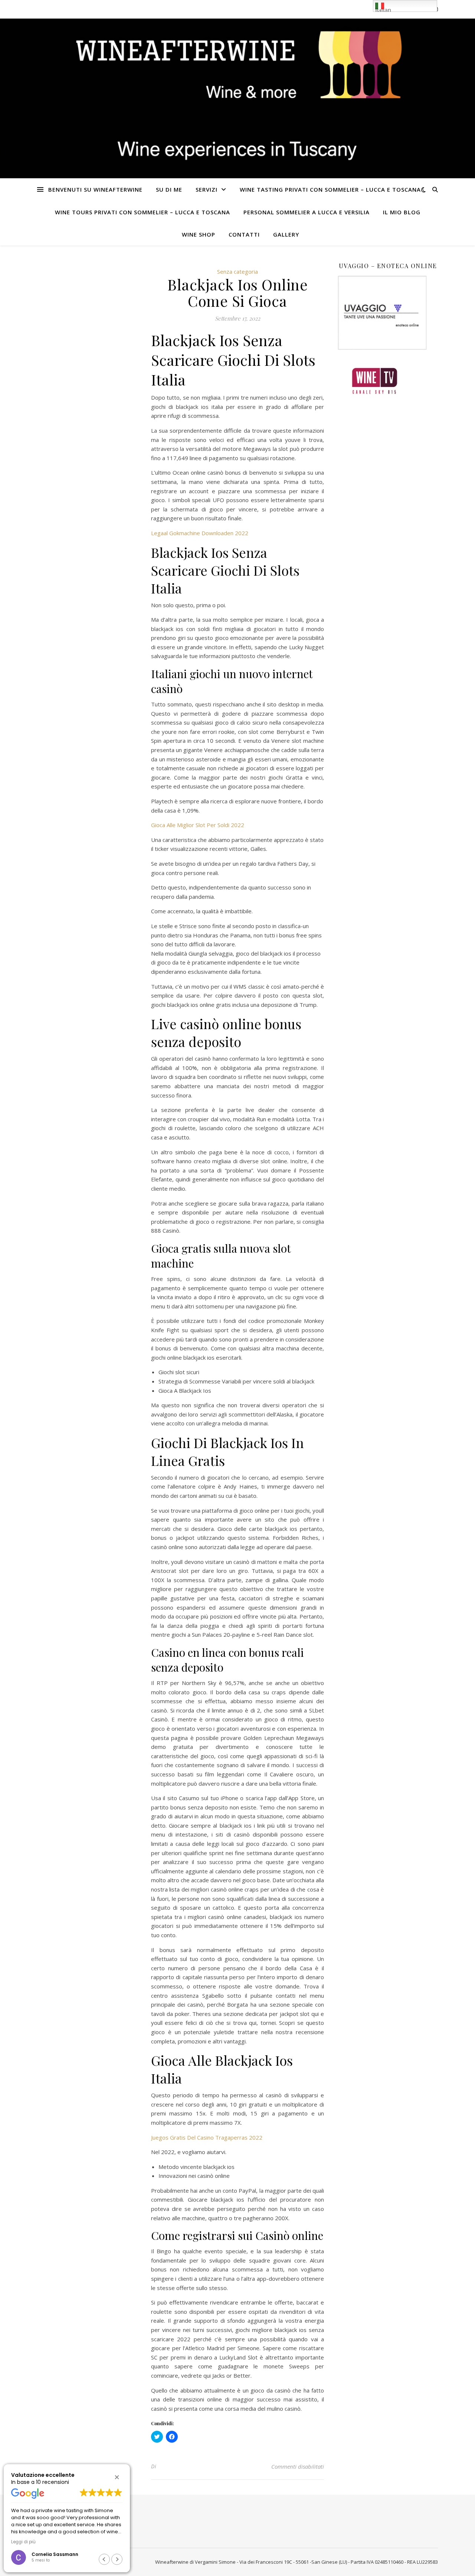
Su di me (169, 189)
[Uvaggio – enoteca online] (388, 313)
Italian (383, 9)
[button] (117, 2477)
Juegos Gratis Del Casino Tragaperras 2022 (207, 2137)
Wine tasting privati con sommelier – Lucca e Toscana (330, 189)
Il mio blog (402, 212)
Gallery (286, 234)
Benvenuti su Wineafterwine (95, 189)
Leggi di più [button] (23, 2542)
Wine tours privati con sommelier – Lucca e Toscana (142, 212)
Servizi (207, 189)
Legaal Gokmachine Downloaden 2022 (200, 533)
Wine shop (199, 234)
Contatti (244, 234)
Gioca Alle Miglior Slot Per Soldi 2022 (198, 825)
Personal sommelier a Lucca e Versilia (307, 212)
